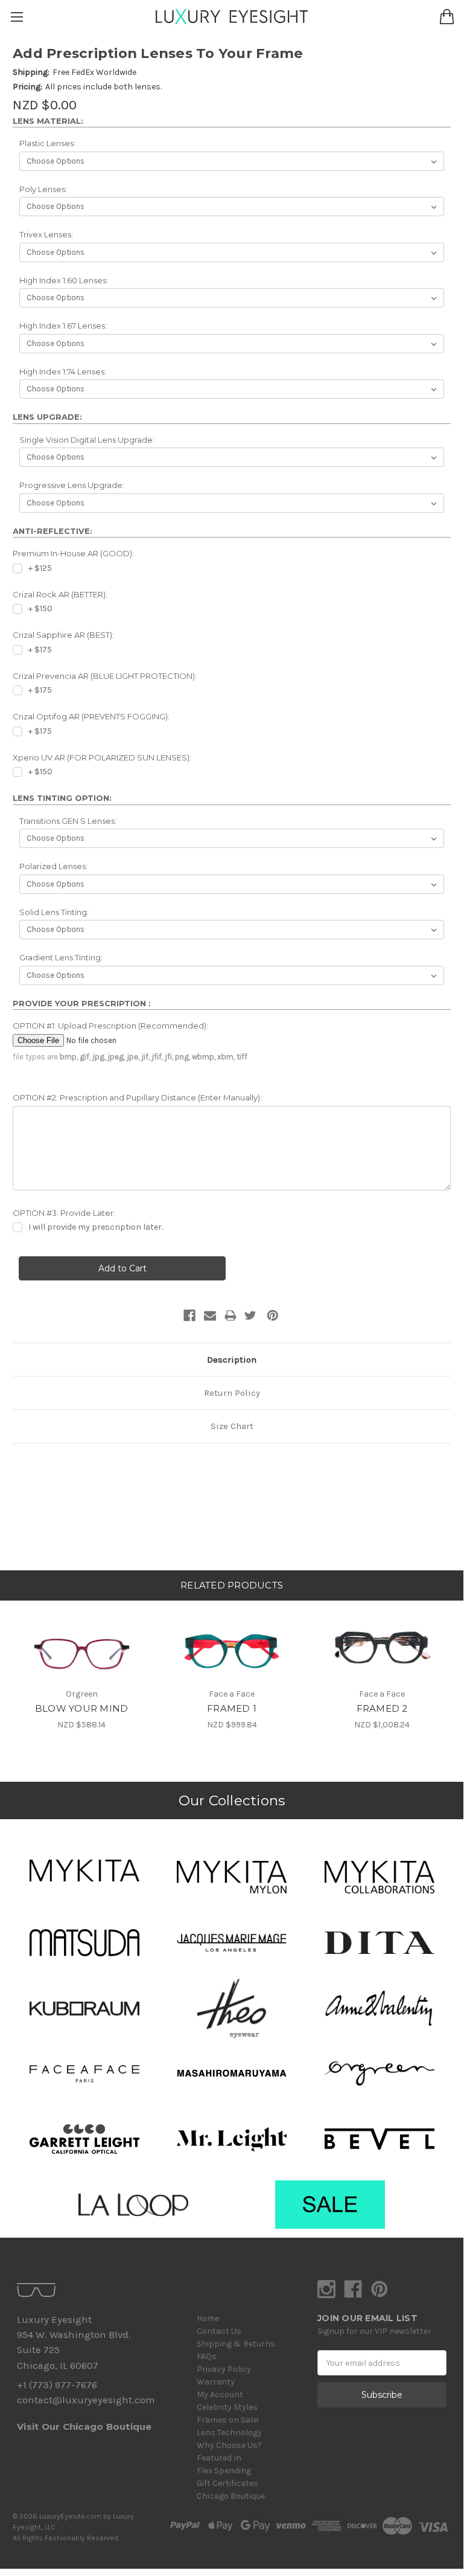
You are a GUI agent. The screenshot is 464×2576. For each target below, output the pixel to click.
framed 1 (232, 1708)
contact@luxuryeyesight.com (86, 2400)
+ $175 (40, 650)
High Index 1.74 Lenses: (63, 371)
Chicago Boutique (231, 2496)
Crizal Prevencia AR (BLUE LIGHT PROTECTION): (105, 676)
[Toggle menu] (17, 17)
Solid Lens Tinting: (54, 912)
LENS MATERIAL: (48, 121)
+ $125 (40, 568)
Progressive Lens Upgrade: (72, 485)
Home (208, 2318)
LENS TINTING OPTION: (62, 798)
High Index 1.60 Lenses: (64, 280)
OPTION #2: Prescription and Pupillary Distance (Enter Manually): (137, 1097)
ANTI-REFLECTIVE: (52, 531)
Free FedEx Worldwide (94, 72)
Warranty (216, 2382)
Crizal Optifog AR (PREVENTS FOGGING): (91, 716)
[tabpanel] (82, 1665)
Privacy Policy (224, 2369)
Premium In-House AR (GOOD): (73, 553)
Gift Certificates (227, 2483)
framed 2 (382, 1708)
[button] (84, 1871)
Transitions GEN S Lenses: (68, 821)
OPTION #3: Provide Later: (64, 1213)
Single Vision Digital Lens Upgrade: (87, 440)
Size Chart (232, 1426)
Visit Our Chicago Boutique (84, 2427)
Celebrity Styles (227, 2407)
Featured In (219, 2458)
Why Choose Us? (229, 2445)
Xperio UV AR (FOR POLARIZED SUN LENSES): (102, 757)
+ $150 (40, 609)
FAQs (207, 2356)
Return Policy (232, 1393)
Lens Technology (229, 2433)
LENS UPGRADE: (47, 417)
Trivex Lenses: (46, 234)
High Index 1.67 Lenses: (63, 326)
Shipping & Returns (236, 2344)
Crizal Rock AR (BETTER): (60, 594)
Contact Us (219, 2331)
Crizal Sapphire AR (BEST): (63, 635)
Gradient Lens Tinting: (61, 957)
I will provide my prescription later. (96, 1227)
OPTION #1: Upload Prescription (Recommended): (110, 1026)
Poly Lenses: (43, 189)
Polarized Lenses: (53, 866)
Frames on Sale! (228, 2420)
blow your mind (82, 1708)
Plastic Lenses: (47, 143)
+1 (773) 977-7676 (57, 2385)
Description (232, 1360)
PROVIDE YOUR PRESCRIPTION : (82, 1003)
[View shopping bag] (447, 17)
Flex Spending (224, 2471)
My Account (220, 2395)
